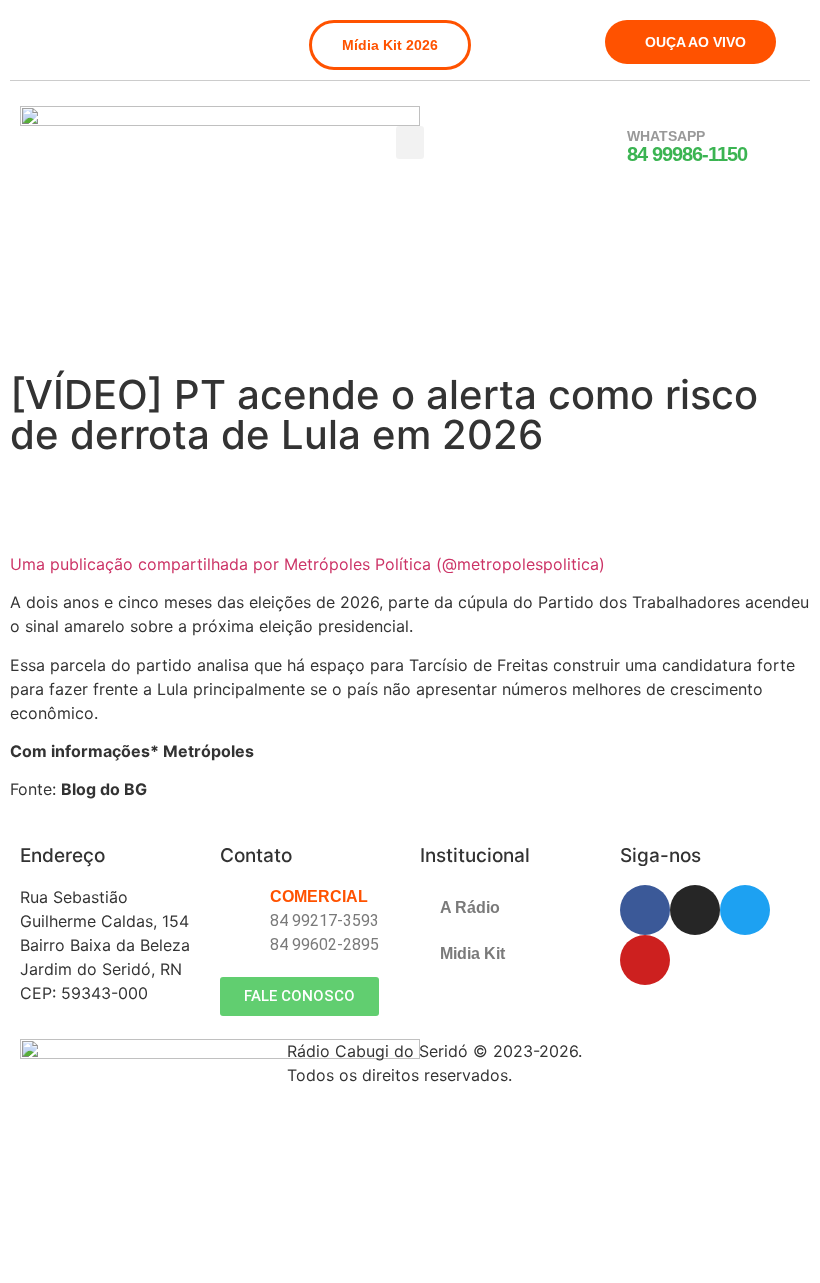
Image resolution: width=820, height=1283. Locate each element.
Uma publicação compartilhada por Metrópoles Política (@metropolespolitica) (307, 564)
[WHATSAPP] (601, 147)
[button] (410, 142)
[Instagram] (67, 34)
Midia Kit (472, 953)
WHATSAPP (666, 136)
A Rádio (470, 907)
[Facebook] (34, 34)
